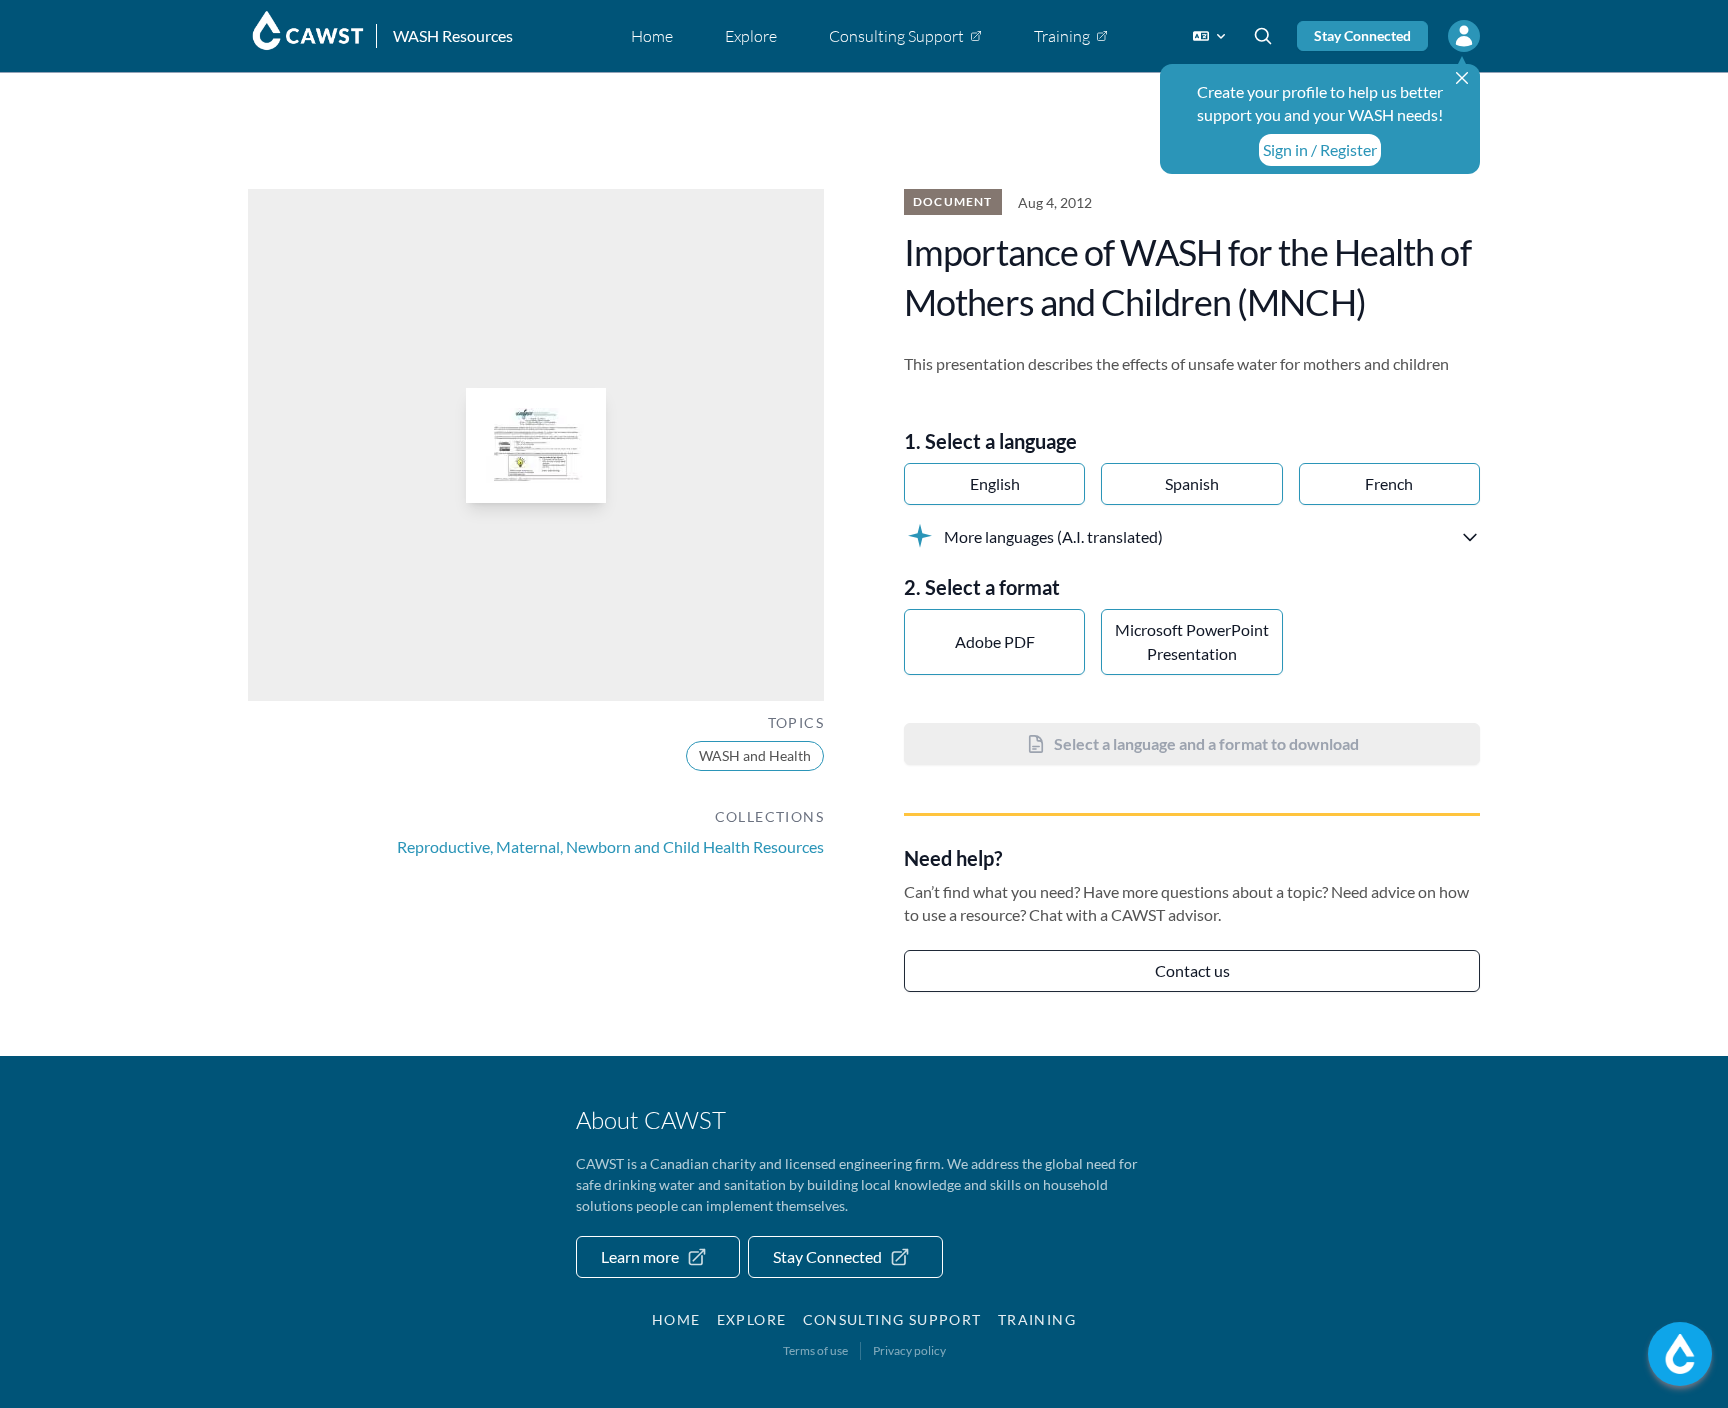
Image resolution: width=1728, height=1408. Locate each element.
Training (1037, 1319)
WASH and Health (755, 755)
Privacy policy (909, 1350)
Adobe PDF (995, 641)
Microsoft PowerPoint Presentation (1192, 641)
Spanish (1192, 483)
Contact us (1192, 970)
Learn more (640, 1256)
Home (676, 1319)
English (995, 483)
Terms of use (815, 1350)
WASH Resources (453, 35)
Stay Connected (1362, 35)
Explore (752, 1319)
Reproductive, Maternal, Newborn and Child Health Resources (610, 846)
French (1389, 483)
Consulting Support (892, 1319)
